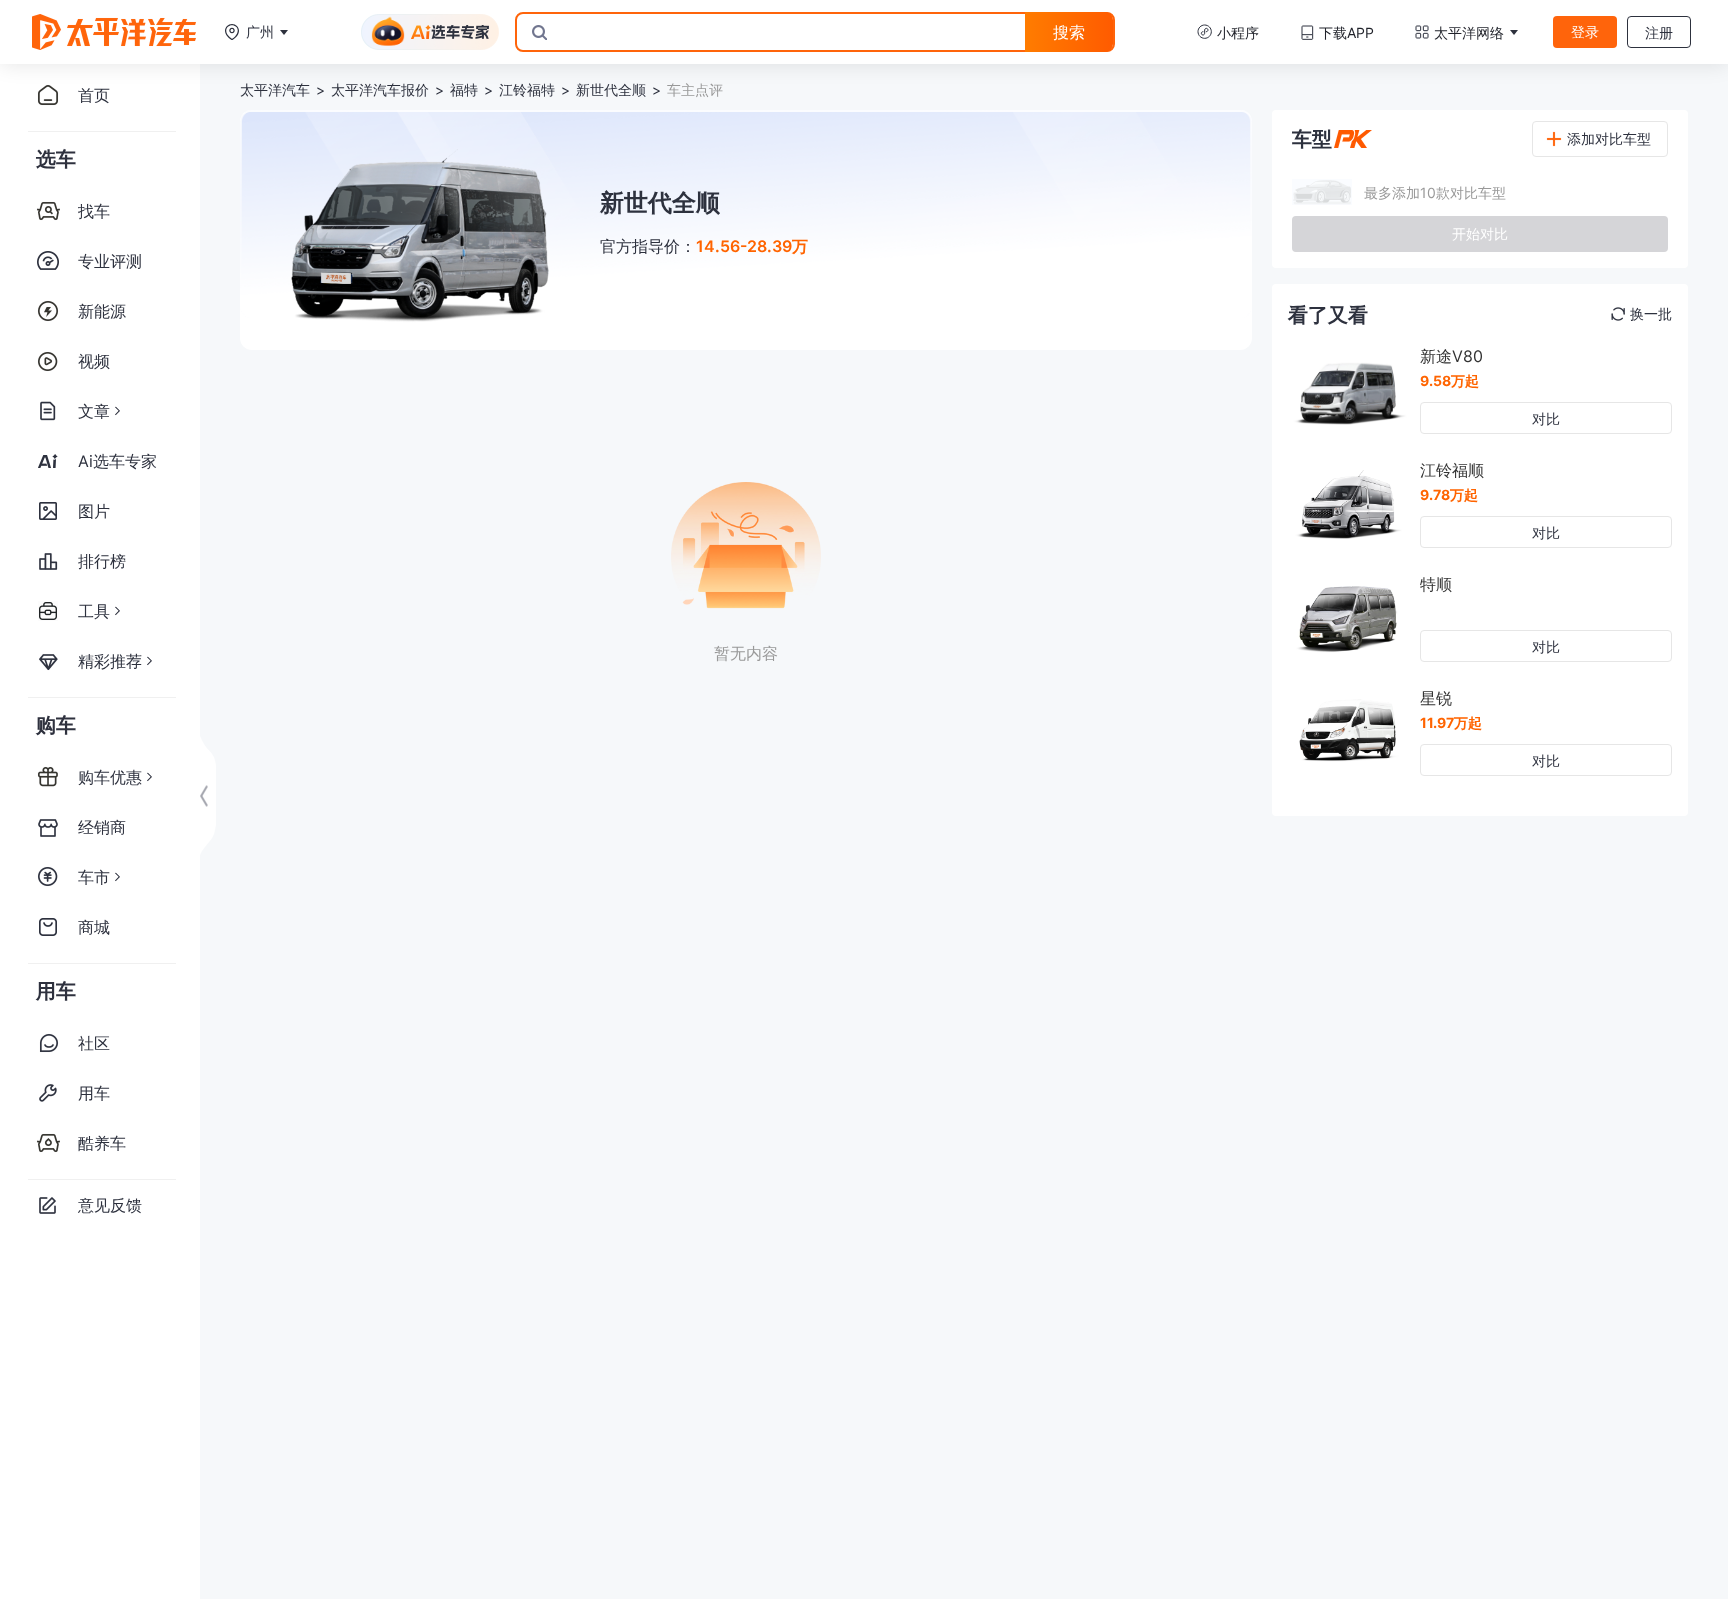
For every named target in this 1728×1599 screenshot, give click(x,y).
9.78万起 (1449, 494)
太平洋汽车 (275, 89)
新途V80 (1451, 356)
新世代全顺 (611, 89)
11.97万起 (1451, 722)
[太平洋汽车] (114, 32)
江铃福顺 (1452, 470)
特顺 (1436, 584)
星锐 (1436, 698)
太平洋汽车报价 (380, 89)
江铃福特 (527, 89)
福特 (464, 89)
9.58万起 (1449, 380)
